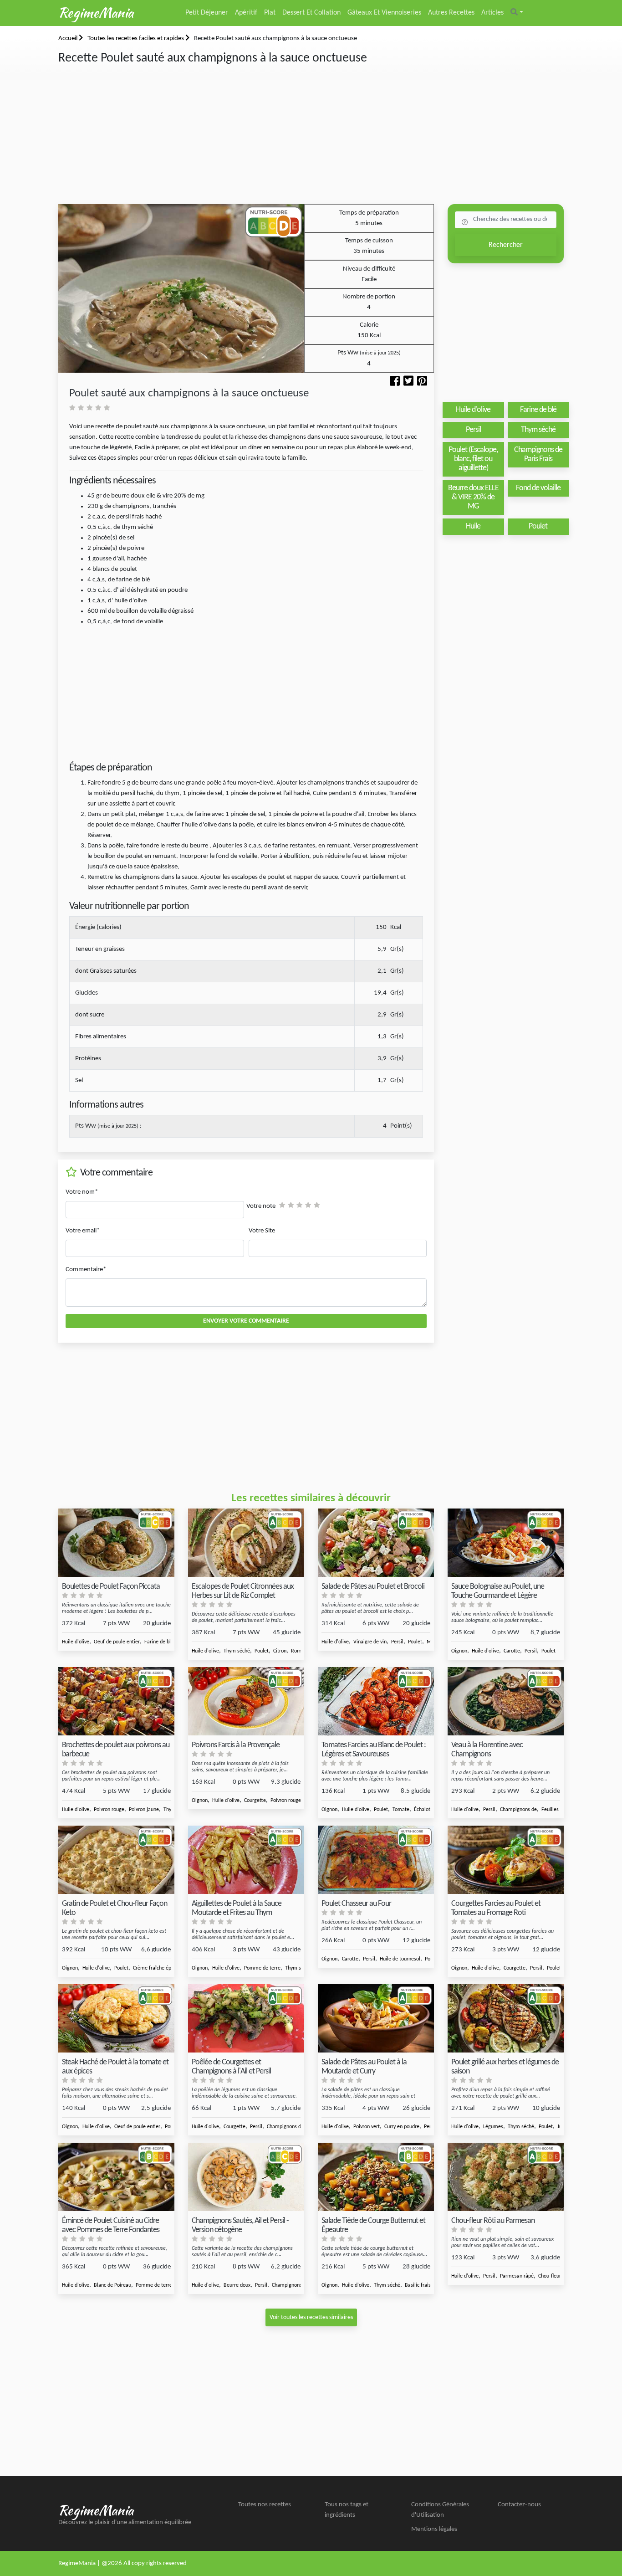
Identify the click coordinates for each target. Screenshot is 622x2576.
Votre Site (262, 1231)
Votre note (261, 1206)
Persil (397, 1642)
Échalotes (425, 1810)
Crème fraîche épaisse (158, 1968)
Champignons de (518, 1810)
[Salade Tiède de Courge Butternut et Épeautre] (376, 2177)
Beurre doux (237, 2285)
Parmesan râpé (517, 2276)
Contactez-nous (519, 2505)
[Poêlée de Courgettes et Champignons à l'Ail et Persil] (246, 2019)
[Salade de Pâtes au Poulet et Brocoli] (376, 1543)
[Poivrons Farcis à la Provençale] (246, 1701)
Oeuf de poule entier (117, 1642)
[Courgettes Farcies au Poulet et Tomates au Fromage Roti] (506, 1860)
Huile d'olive (76, 1642)
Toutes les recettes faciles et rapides (136, 38)
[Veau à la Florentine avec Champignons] (506, 1701)
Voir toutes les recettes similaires (311, 2317)
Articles (492, 13)
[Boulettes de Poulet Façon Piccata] (116, 1543)
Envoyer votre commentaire (246, 1321)
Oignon (459, 1651)
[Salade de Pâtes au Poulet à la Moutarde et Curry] (376, 2019)
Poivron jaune (144, 1810)
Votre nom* (82, 1192)
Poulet (262, 1651)
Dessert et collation (311, 13)
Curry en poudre (402, 2127)
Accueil (69, 38)
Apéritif (246, 13)
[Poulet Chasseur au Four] (376, 1860)
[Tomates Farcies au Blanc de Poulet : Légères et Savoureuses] (376, 1701)
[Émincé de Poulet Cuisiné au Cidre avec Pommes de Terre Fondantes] (116, 2177)
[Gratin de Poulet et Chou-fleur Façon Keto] (116, 1860)
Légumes (493, 2127)
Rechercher (506, 245)
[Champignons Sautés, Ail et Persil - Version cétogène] (246, 2177)
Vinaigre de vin (370, 1642)
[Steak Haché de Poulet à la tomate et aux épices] (116, 2019)
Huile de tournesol (400, 1959)
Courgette (255, 1801)
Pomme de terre (262, 1968)
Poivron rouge (109, 1810)
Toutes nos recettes (265, 2505)
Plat (270, 13)
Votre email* (83, 1231)
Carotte (512, 1651)
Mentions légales (434, 2529)
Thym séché (237, 1651)
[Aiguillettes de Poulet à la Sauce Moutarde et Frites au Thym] (246, 1860)
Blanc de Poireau (112, 2285)
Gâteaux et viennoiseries (384, 13)
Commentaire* (86, 1270)
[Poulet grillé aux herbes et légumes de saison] (506, 2019)
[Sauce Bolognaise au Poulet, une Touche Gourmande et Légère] (506, 1543)
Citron (280, 1651)
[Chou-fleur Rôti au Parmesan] (506, 2177)
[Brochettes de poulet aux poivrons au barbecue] (116, 1701)
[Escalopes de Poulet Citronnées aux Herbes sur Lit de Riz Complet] (246, 1543)
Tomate (401, 1810)
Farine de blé (159, 1642)
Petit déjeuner (207, 13)
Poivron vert (367, 2127)
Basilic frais (418, 2285)
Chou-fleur (550, 2276)
